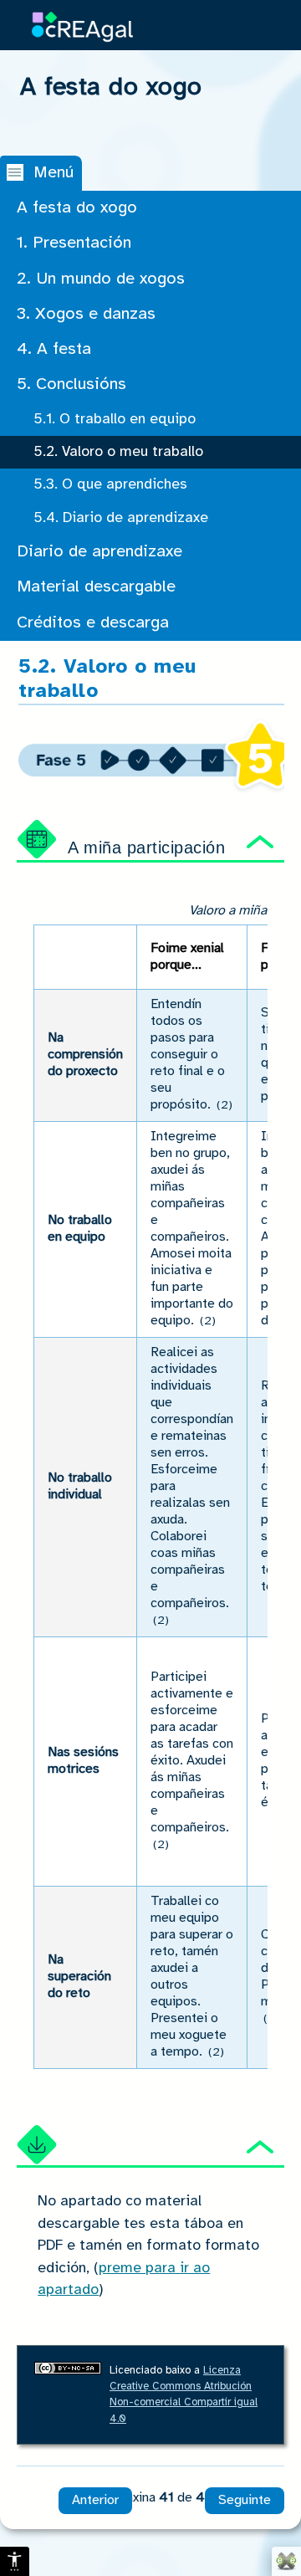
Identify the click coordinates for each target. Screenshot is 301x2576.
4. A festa (54, 349)
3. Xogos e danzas (86, 314)
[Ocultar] (260, 844)
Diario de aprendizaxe (99, 552)
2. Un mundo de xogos (101, 279)
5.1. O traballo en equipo (115, 419)
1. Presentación (74, 243)
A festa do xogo (77, 208)
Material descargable (96, 587)
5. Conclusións (71, 384)
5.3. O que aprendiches (110, 484)
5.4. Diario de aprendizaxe (121, 518)
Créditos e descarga (93, 623)
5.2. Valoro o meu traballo (118, 452)
